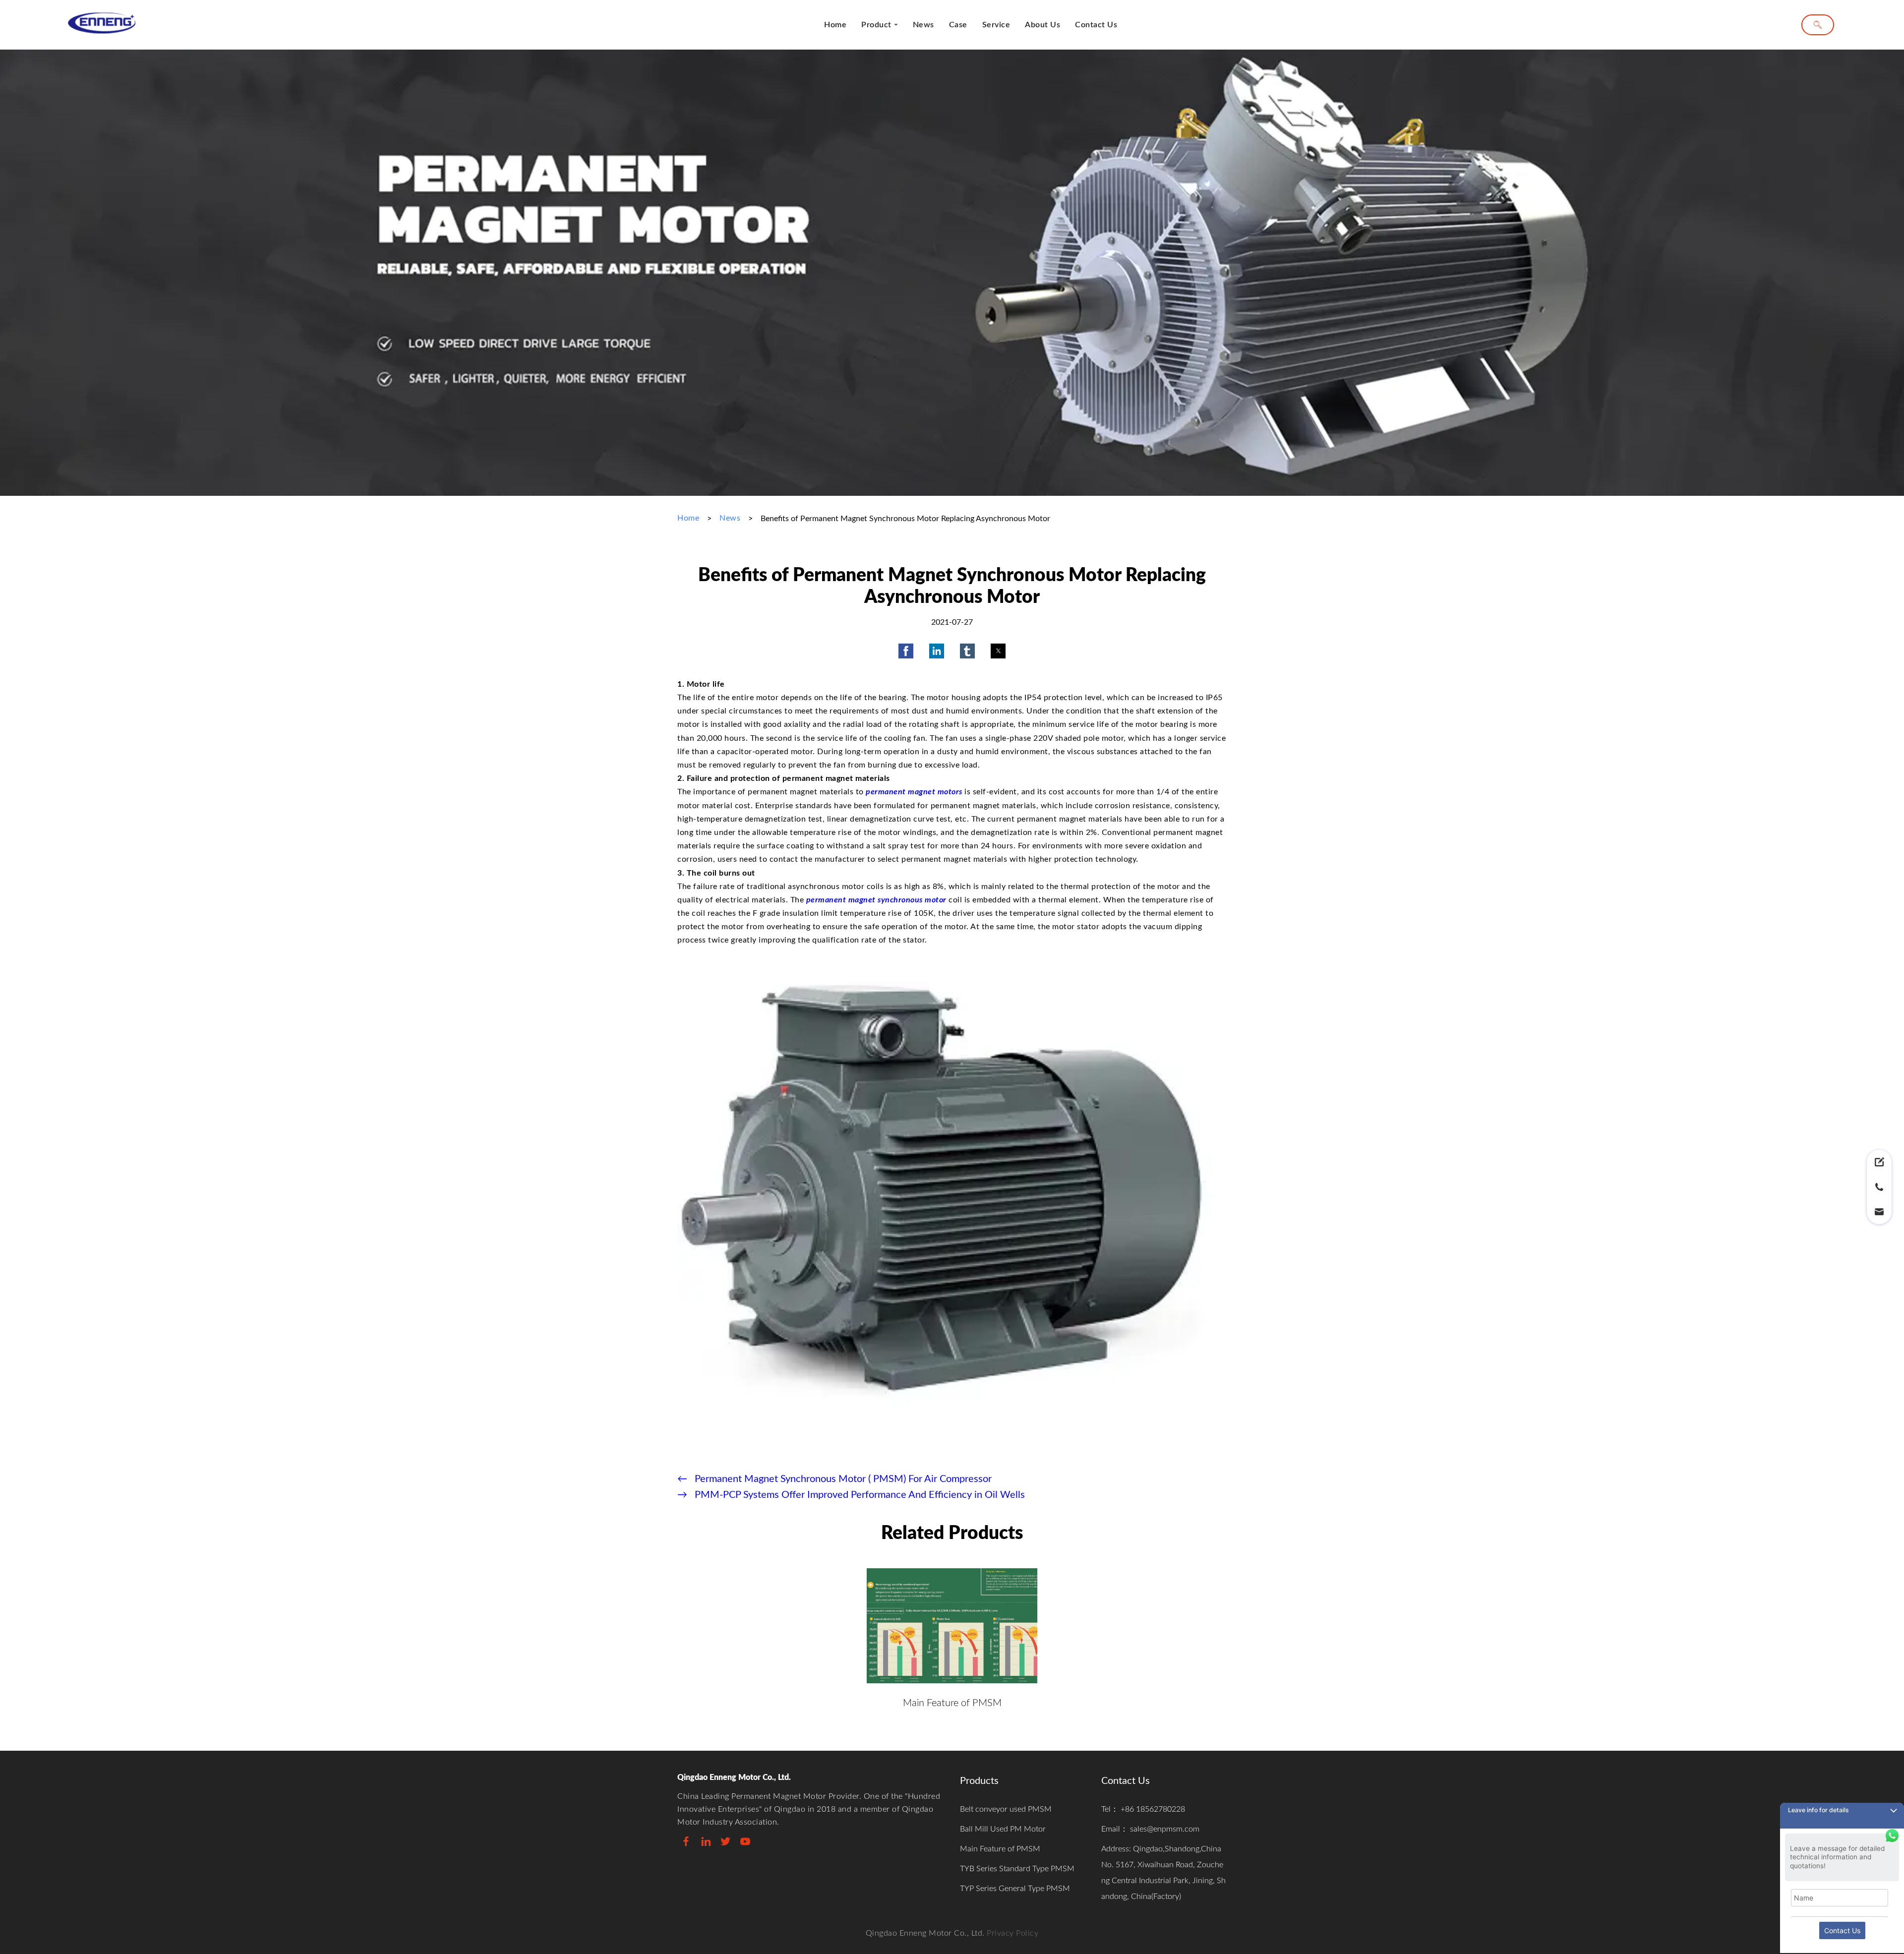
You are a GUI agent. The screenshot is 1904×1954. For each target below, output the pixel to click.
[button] (906, 651)
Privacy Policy (1012, 1933)
